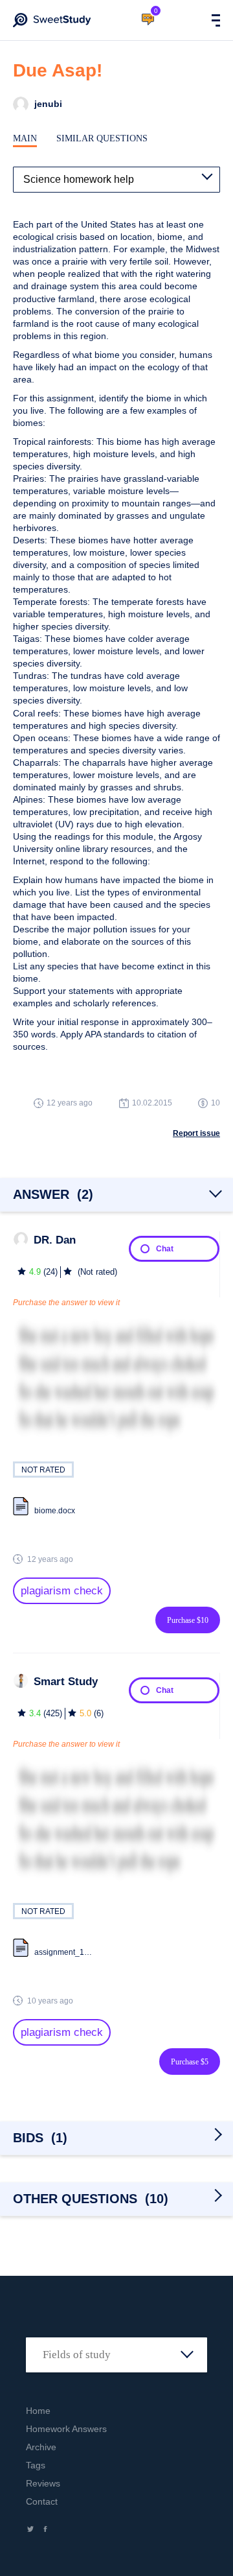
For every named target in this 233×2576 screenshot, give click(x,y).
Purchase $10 (188, 1620)
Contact (42, 2501)
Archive (41, 2447)
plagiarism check (62, 1591)
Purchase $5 (190, 2062)
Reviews (43, 2483)
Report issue (196, 1133)
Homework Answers (66, 2429)
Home (38, 2411)
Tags (36, 2465)
